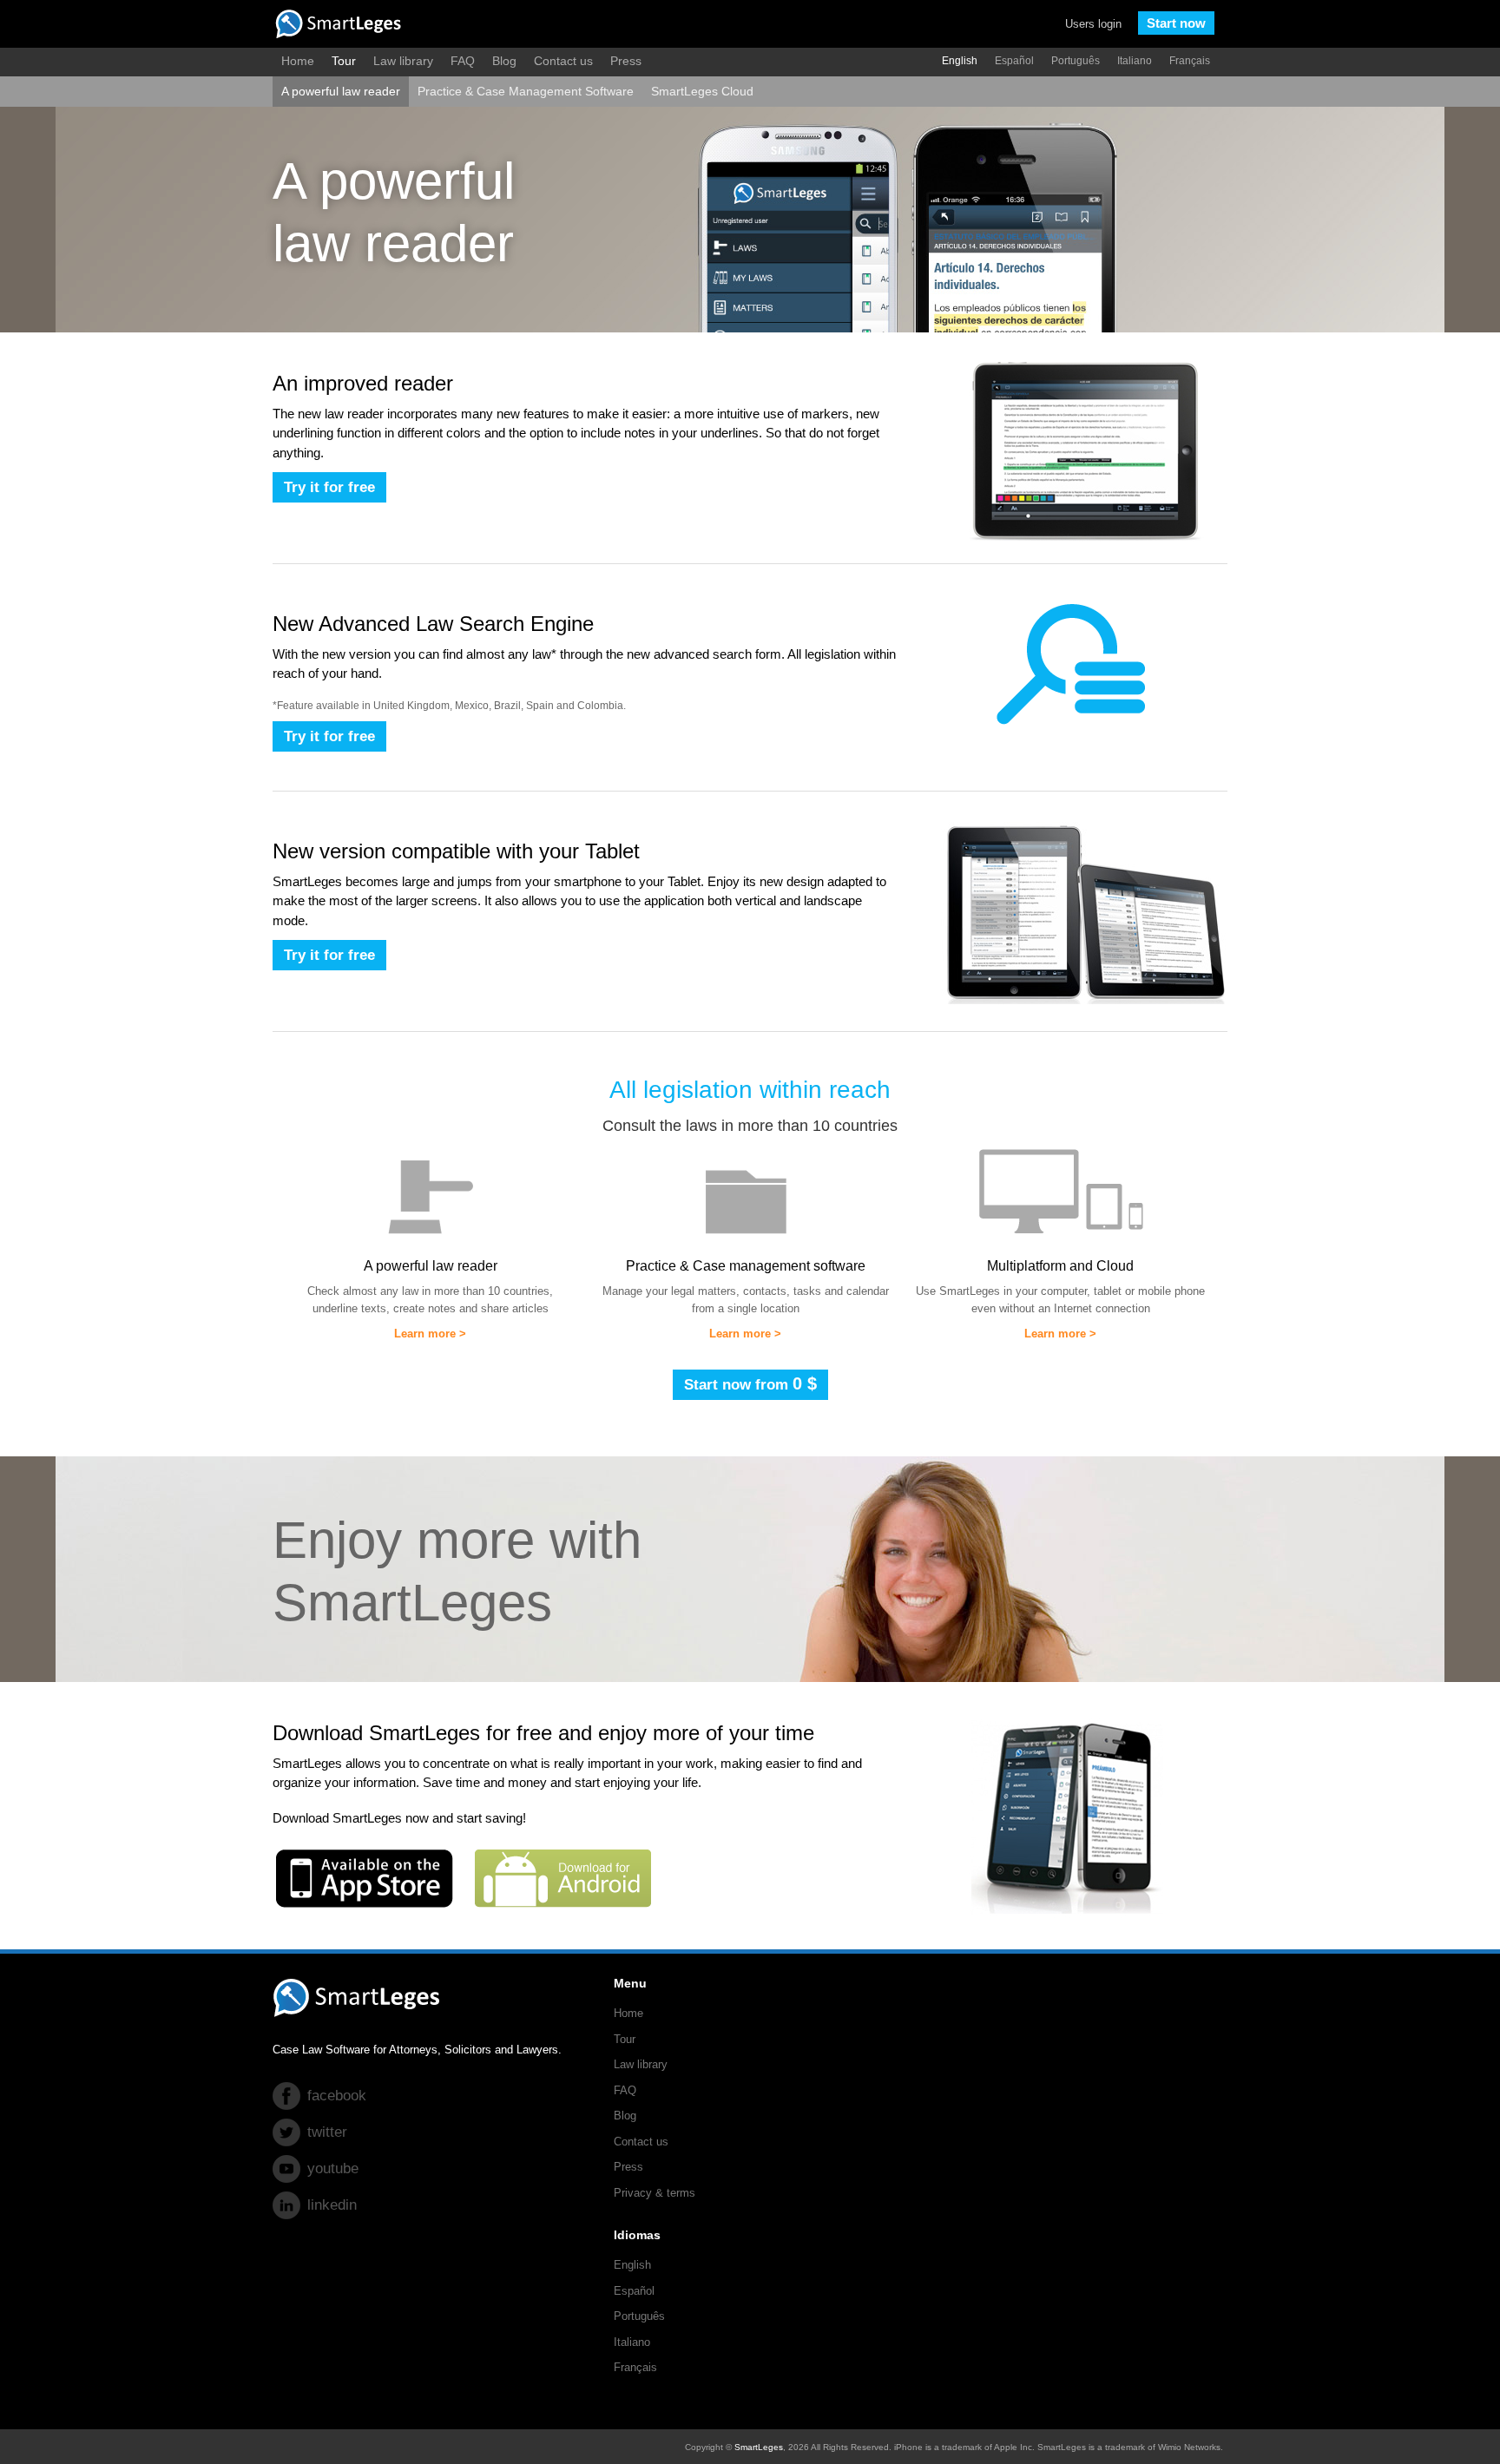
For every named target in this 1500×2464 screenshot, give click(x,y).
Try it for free (329, 487)
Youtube (333, 2168)
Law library (403, 61)
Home (298, 61)
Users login (1093, 24)
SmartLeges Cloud (702, 91)
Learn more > (430, 1334)
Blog (504, 61)
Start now (1176, 23)
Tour (344, 61)
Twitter (327, 2132)
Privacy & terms (655, 2193)
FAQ (463, 61)
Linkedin (332, 2205)
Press (626, 61)
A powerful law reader (341, 91)
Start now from (750, 1383)
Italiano (1135, 61)
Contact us (563, 61)
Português (1076, 61)
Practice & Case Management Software (526, 91)
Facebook (337, 2096)
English (960, 61)
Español (1014, 61)
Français (1190, 61)
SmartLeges (759, 2447)
